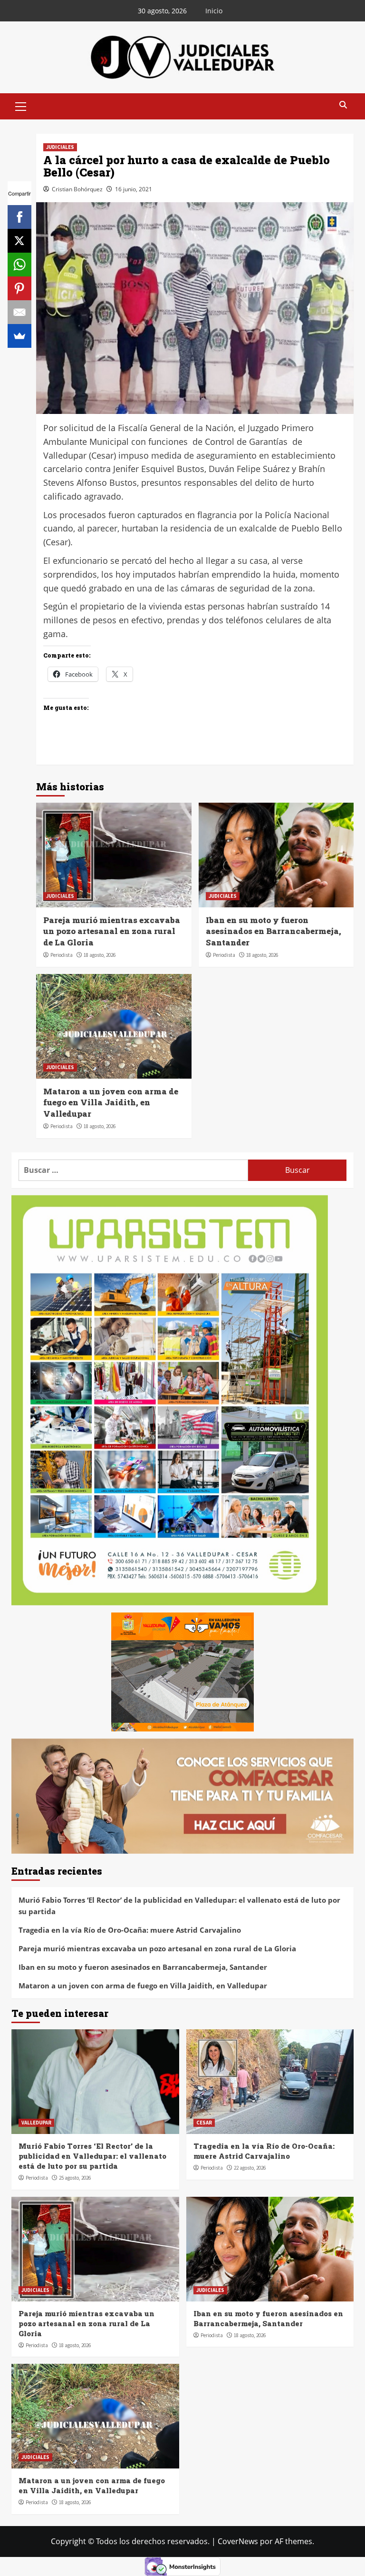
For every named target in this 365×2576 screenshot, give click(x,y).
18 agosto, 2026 (100, 955)
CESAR (204, 2123)
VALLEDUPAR (36, 2123)
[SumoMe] (19, 336)
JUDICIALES (60, 147)
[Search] (343, 105)
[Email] (19, 312)
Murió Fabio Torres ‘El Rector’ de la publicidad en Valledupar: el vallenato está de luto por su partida (179, 1906)
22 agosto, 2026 (250, 2168)
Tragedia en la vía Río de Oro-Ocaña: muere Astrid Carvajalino (130, 1930)
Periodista (62, 955)
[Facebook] (19, 217)
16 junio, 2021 (134, 189)
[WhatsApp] (19, 265)
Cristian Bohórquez (77, 189)
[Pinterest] (19, 288)
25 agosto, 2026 (75, 2178)
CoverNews (238, 2541)
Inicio (214, 11)
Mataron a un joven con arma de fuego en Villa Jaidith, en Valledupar (111, 1103)
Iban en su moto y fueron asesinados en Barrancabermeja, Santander (274, 931)
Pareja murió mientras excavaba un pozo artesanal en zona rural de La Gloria (112, 931)
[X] (19, 241)
